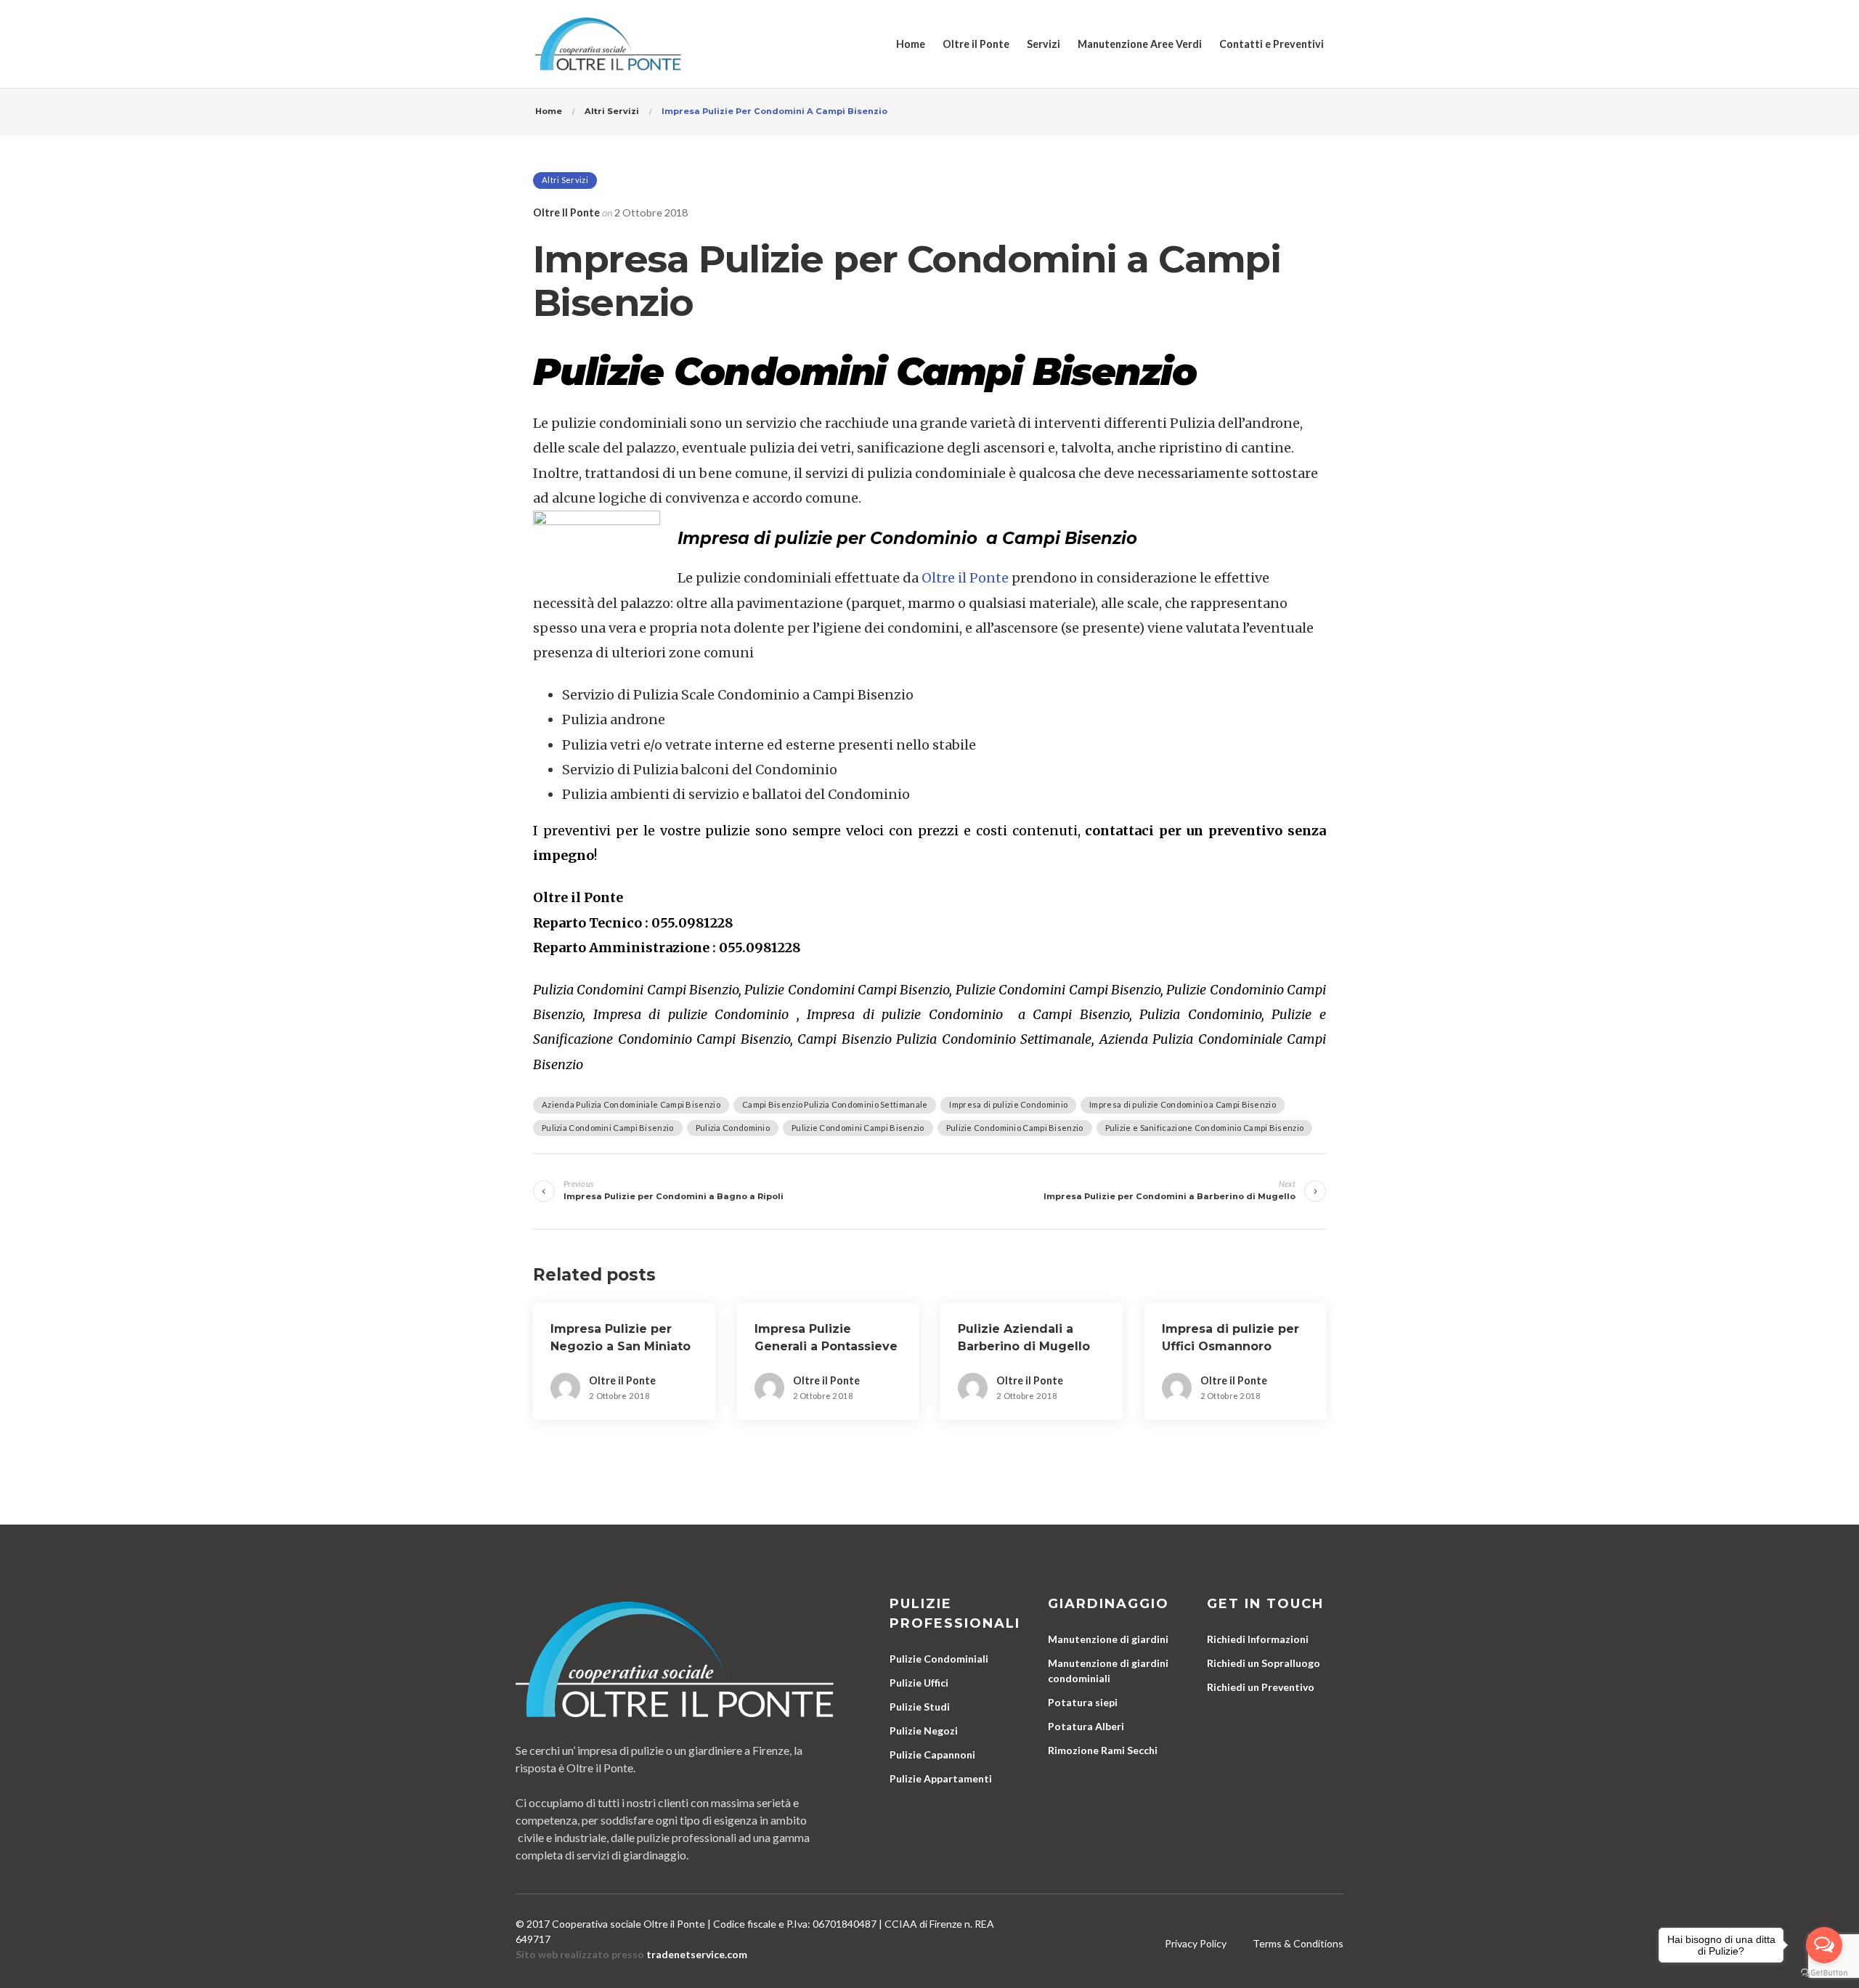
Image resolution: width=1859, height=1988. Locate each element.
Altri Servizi (565, 180)
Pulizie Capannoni (932, 1754)
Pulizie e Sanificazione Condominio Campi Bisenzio (1205, 1128)
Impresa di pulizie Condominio (1008, 1104)
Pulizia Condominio (733, 1128)
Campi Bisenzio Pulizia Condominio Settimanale (835, 1104)
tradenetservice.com (697, 1954)
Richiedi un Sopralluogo (1264, 1663)
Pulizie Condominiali (939, 1659)
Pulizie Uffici (919, 1683)
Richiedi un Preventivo (1261, 1687)
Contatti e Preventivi (1272, 44)
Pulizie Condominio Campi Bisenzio (1015, 1128)
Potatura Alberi (1086, 1726)
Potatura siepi (1083, 1702)
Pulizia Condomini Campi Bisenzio (608, 1128)
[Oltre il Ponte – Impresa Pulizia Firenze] (608, 44)
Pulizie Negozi (924, 1731)
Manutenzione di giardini (1108, 1639)
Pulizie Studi (920, 1707)
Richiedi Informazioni (1258, 1639)
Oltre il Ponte (976, 44)
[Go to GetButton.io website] (1824, 1973)
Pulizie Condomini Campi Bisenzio (858, 1128)
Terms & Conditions (1298, 1943)
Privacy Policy (1196, 1943)
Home (911, 44)
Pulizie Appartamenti (941, 1778)
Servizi (1044, 44)
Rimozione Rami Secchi (1103, 1750)
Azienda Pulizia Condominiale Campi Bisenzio (631, 1104)
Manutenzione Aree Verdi (1140, 44)
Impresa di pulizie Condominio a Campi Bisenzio (1183, 1104)
